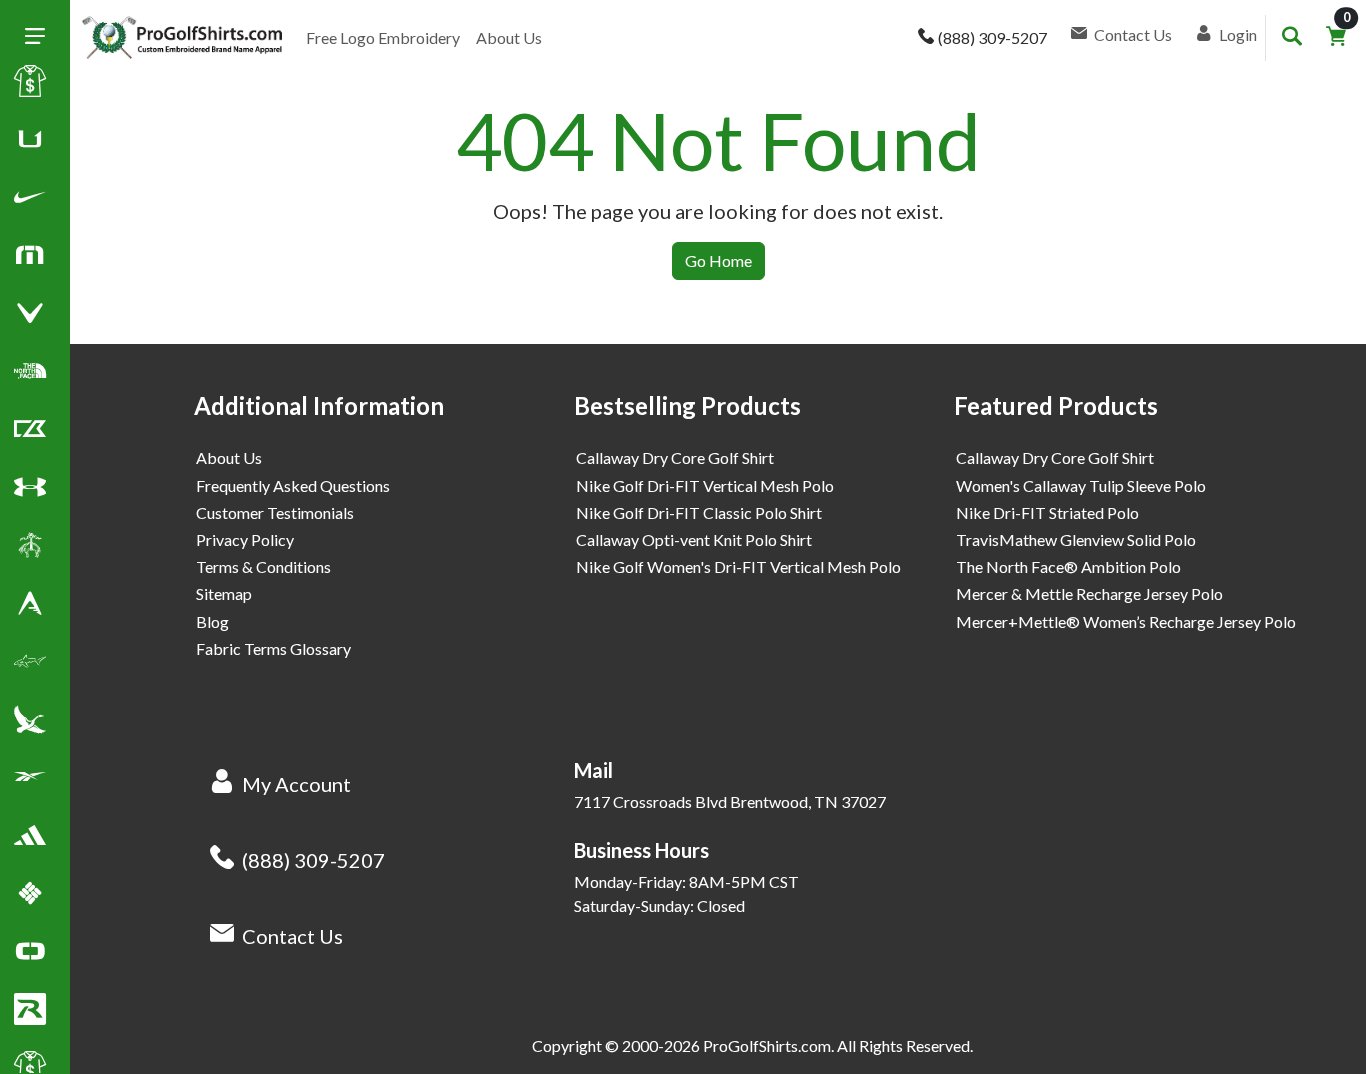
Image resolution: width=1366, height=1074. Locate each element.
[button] (30, 201)
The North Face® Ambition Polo (1068, 566)
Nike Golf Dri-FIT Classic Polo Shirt (699, 512)
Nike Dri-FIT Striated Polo (1047, 512)
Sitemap (224, 593)
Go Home (718, 260)
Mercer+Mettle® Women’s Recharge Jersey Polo (1126, 621)
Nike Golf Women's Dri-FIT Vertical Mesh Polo (738, 566)
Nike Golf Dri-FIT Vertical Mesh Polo (705, 485)
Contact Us (292, 936)
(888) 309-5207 (313, 860)
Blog (212, 621)
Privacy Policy (245, 539)
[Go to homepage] (182, 38)
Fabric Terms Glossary (273, 648)
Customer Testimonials (275, 512)
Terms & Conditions (263, 566)
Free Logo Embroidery (383, 37)
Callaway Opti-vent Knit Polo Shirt (694, 539)
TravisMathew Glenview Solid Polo (1076, 539)
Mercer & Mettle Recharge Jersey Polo (1089, 593)
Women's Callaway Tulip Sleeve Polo (1081, 485)
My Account (296, 784)
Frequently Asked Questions (293, 485)
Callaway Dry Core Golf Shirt (675, 457)
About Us (509, 37)
